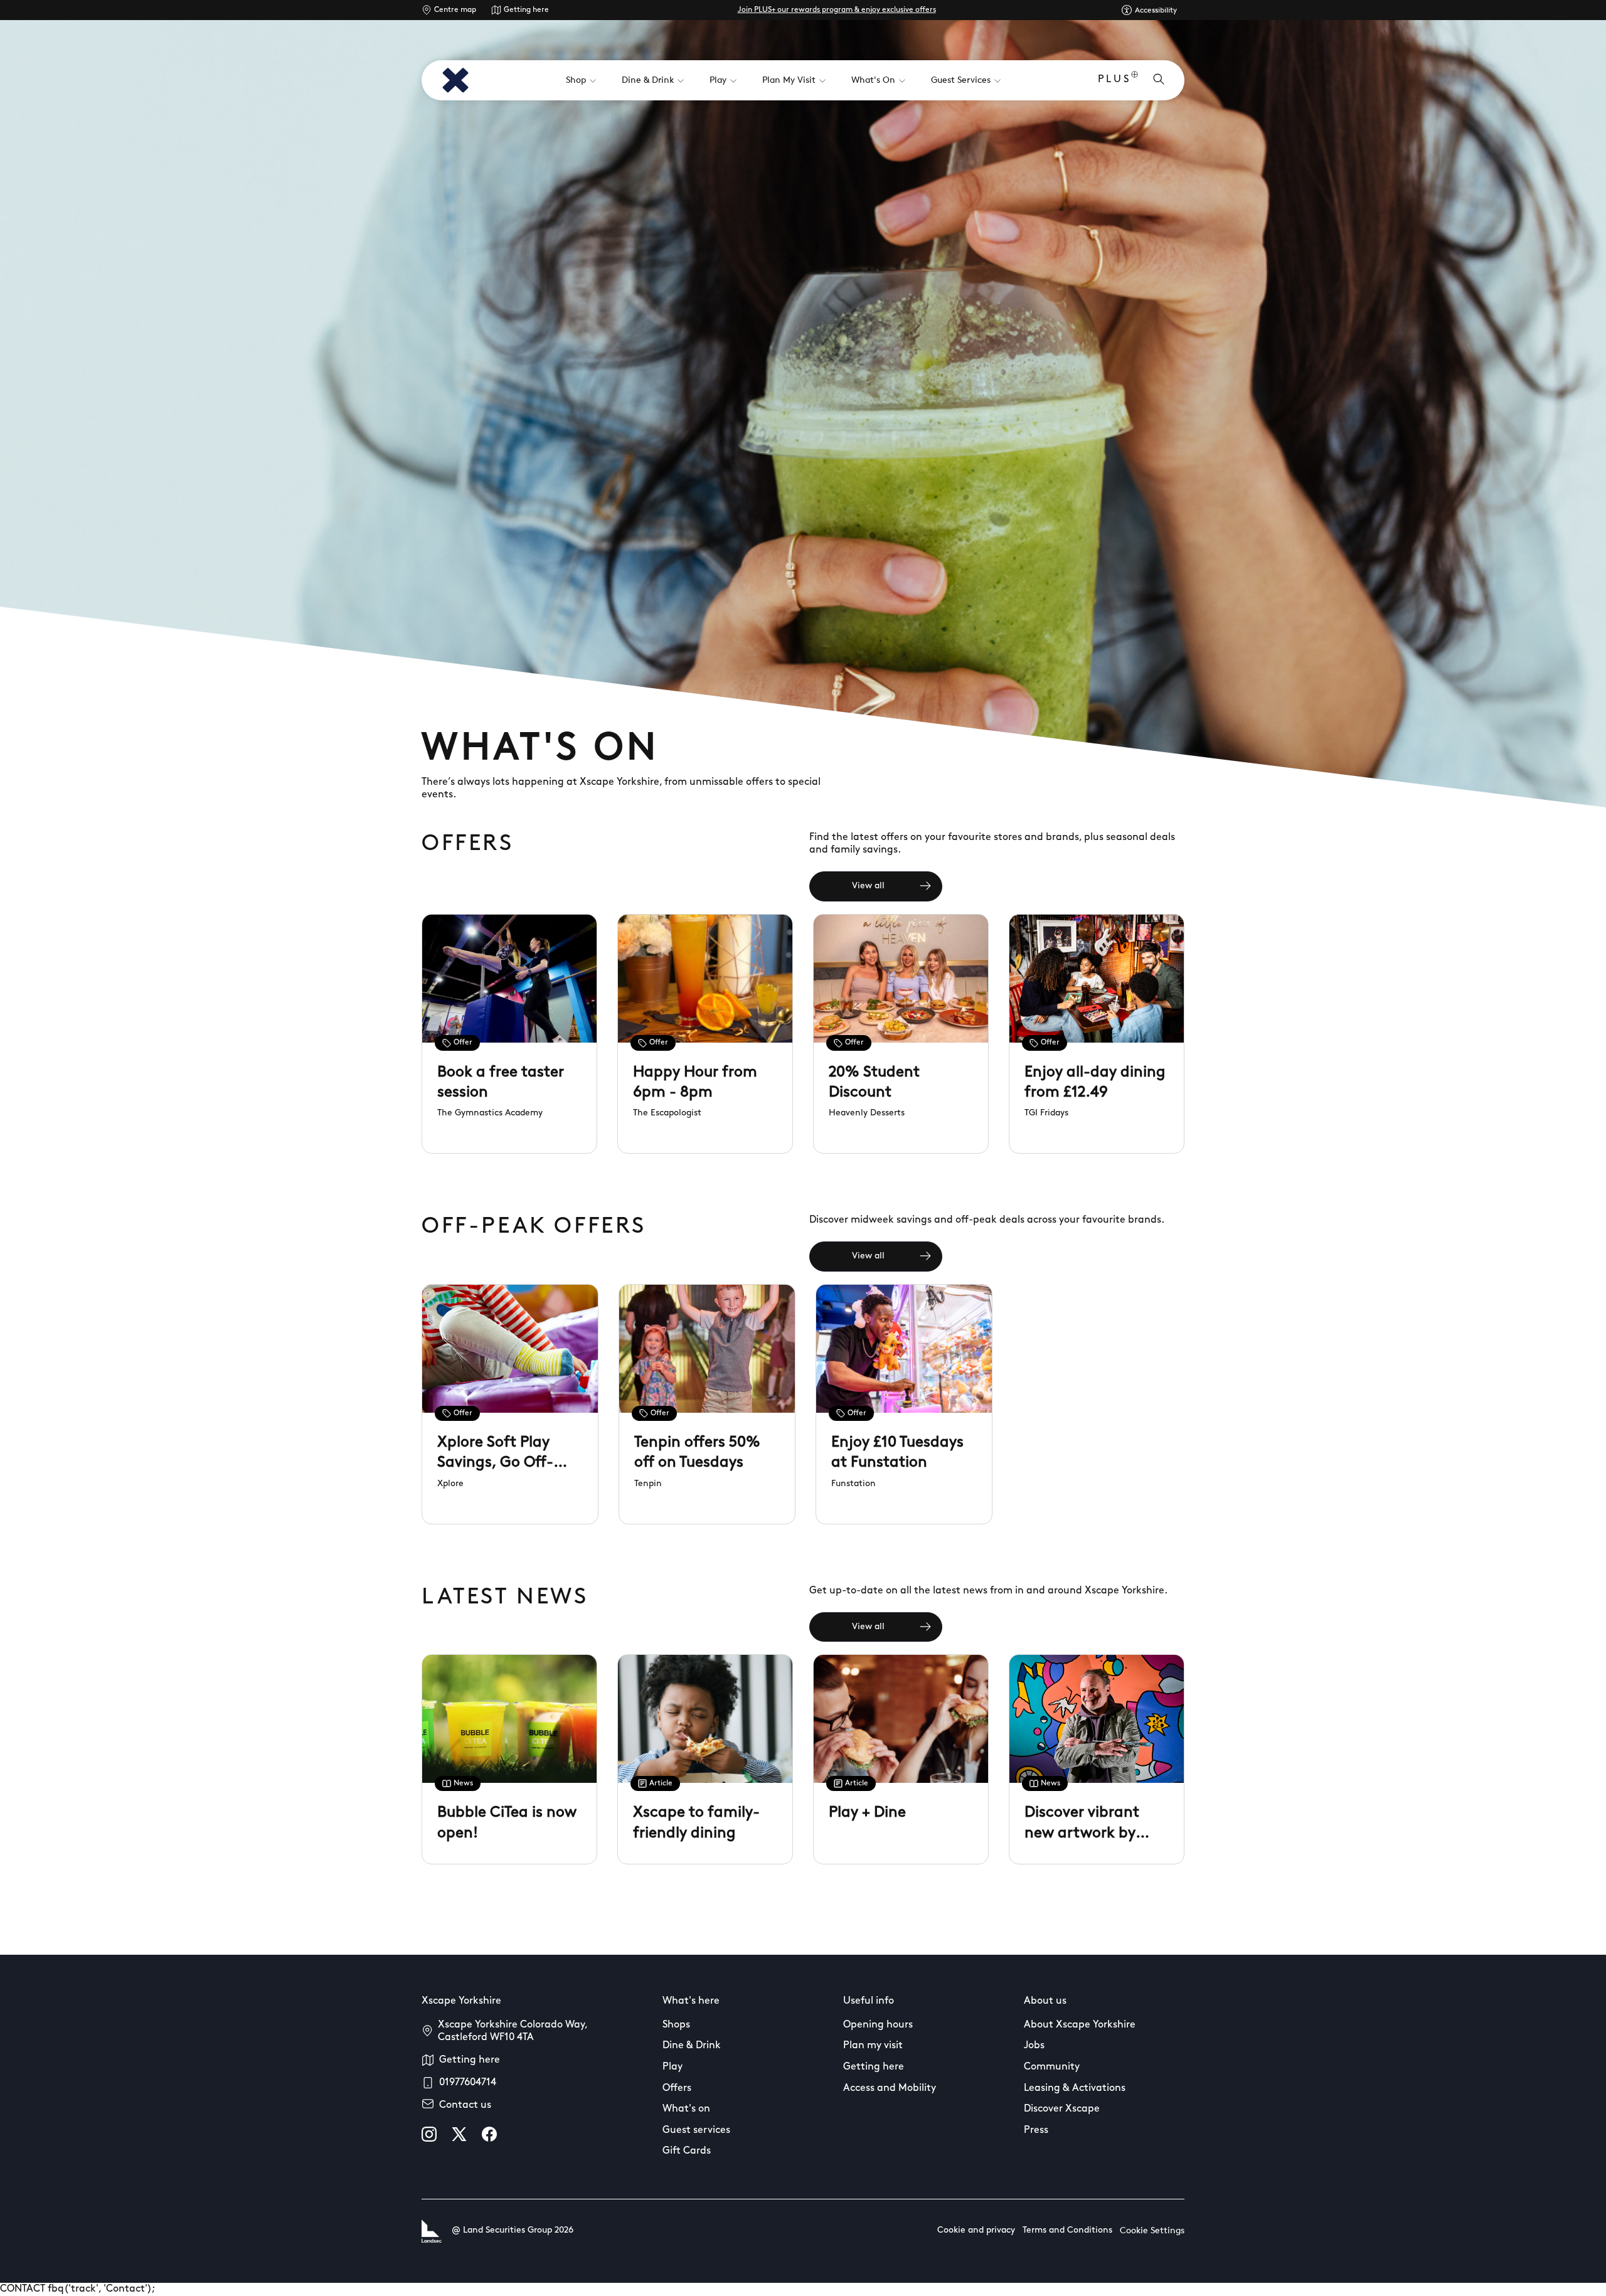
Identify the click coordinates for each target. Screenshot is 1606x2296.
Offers (677, 2088)
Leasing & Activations (1075, 2088)
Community (1052, 2067)
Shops (676, 2025)
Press (1036, 2130)
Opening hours (878, 2025)
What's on (686, 2109)
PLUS (1114, 80)
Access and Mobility (890, 2088)
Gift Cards (687, 2151)
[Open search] (1159, 80)
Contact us (465, 2105)
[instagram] (429, 2134)
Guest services (696, 2130)
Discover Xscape (1062, 2109)
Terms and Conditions (1067, 2230)
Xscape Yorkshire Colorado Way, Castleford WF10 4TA (513, 2031)
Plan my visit (873, 2046)
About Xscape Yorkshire (1080, 2025)
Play (673, 2067)
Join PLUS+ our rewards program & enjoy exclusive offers (837, 10)
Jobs (1034, 2046)
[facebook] (489, 2134)
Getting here (526, 10)
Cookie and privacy (976, 2230)
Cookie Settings (1152, 2231)
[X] (459, 2134)
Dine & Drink (692, 2046)
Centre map (455, 10)
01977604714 (468, 2083)
